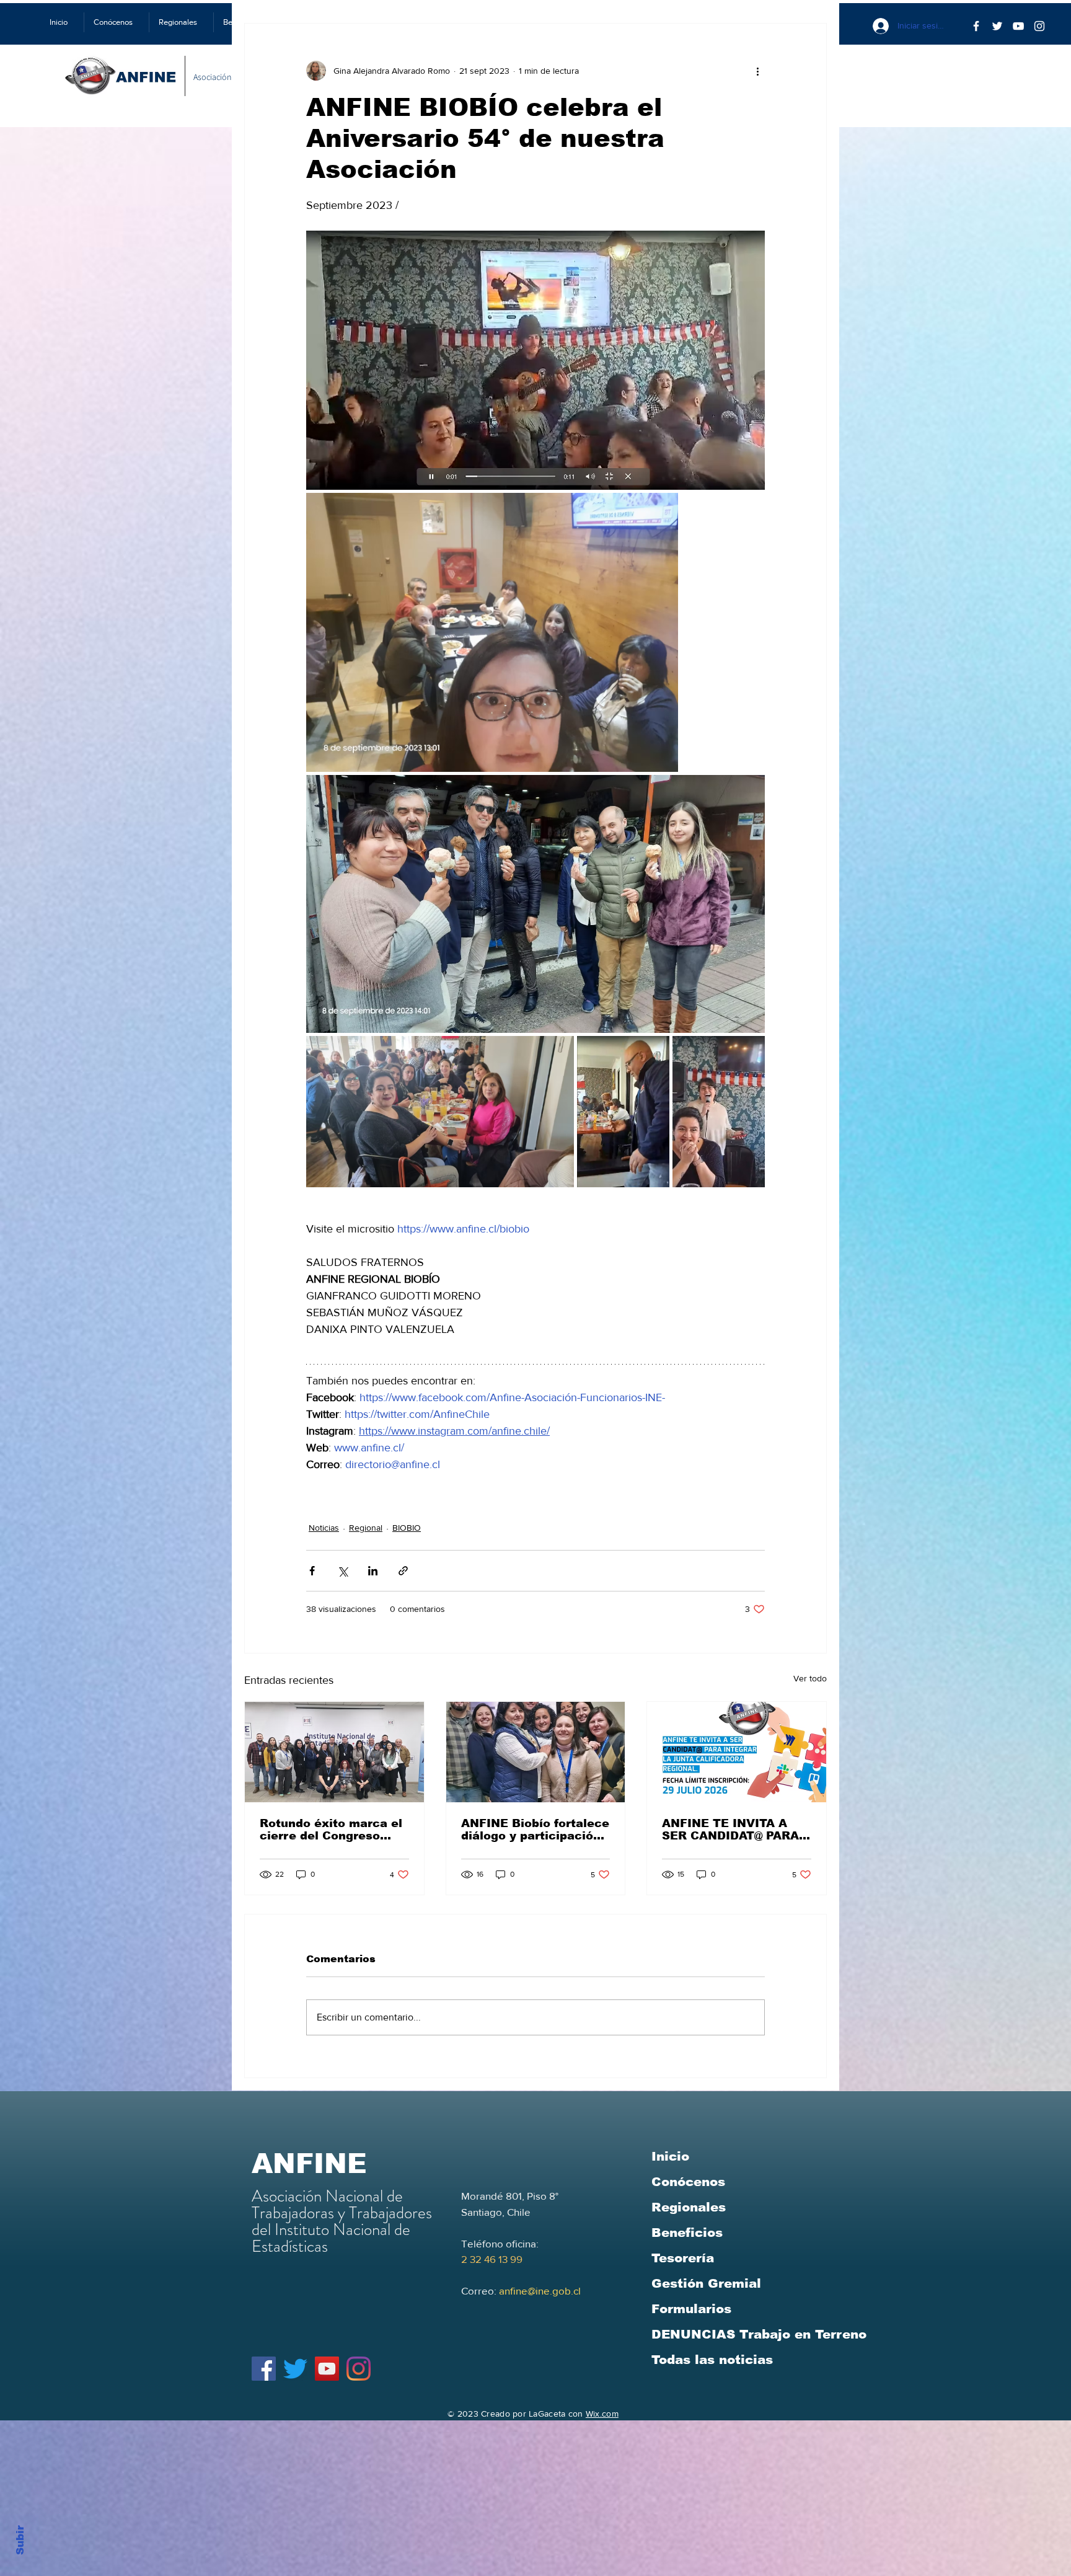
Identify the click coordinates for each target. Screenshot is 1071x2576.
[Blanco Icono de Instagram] (1039, 26)
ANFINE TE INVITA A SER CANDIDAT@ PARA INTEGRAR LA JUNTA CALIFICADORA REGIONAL (730, 1830)
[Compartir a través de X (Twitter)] (342, 1571)
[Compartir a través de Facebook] (312, 1571)
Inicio (670, 2156)
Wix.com (602, 2414)
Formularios (691, 2309)
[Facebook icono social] (264, 2369)
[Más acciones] (757, 71)
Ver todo (810, 1678)
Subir (20, 2538)
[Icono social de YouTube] (327, 2369)
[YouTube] (1018, 26)
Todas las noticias (712, 2360)
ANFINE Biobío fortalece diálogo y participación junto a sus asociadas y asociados (535, 1830)
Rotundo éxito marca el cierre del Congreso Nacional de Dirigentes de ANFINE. (331, 1830)
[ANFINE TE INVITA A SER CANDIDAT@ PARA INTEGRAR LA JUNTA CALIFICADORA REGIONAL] (737, 1752)
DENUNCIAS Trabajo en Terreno (759, 2334)
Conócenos (688, 2182)
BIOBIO (407, 1528)
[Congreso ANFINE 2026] (334, 1752)
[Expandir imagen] (535, 360)
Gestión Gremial (706, 2283)
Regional (366, 1528)
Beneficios (687, 2233)
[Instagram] (359, 2369)
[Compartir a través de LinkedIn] (373, 1571)
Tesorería (683, 2258)
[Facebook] (976, 26)
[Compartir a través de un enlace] (403, 1571)
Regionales (689, 2207)
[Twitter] (997, 26)
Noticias (324, 1528)
